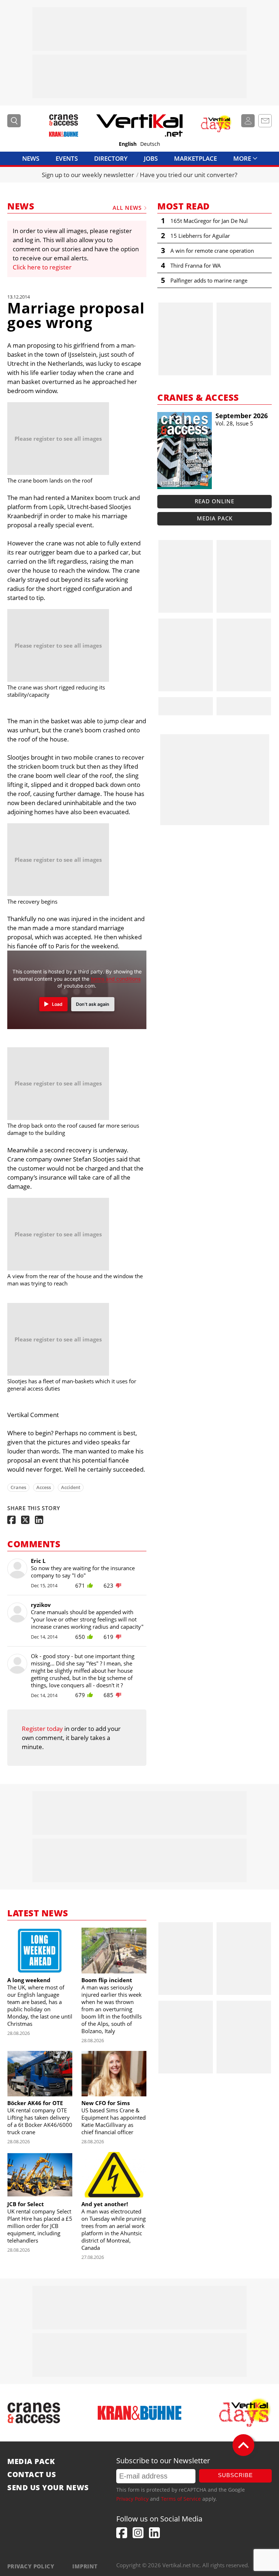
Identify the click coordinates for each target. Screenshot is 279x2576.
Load (57, 1004)
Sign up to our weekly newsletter (88, 175)
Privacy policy (31, 2566)
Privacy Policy (132, 2499)
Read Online (215, 501)
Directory (111, 158)
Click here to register (42, 267)
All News (127, 208)
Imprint (85, 2566)
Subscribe (235, 2475)
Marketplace (195, 158)
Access (44, 1487)
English (128, 144)
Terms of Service (181, 2499)
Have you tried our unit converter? (189, 175)
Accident (71, 1487)
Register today (42, 1729)
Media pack (215, 518)
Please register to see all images (58, 439)
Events (67, 158)
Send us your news (48, 2488)
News (31, 158)
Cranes (18, 1487)
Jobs (151, 158)
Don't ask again (93, 1004)
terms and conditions (116, 979)
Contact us (32, 2475)
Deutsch (150, 144)
